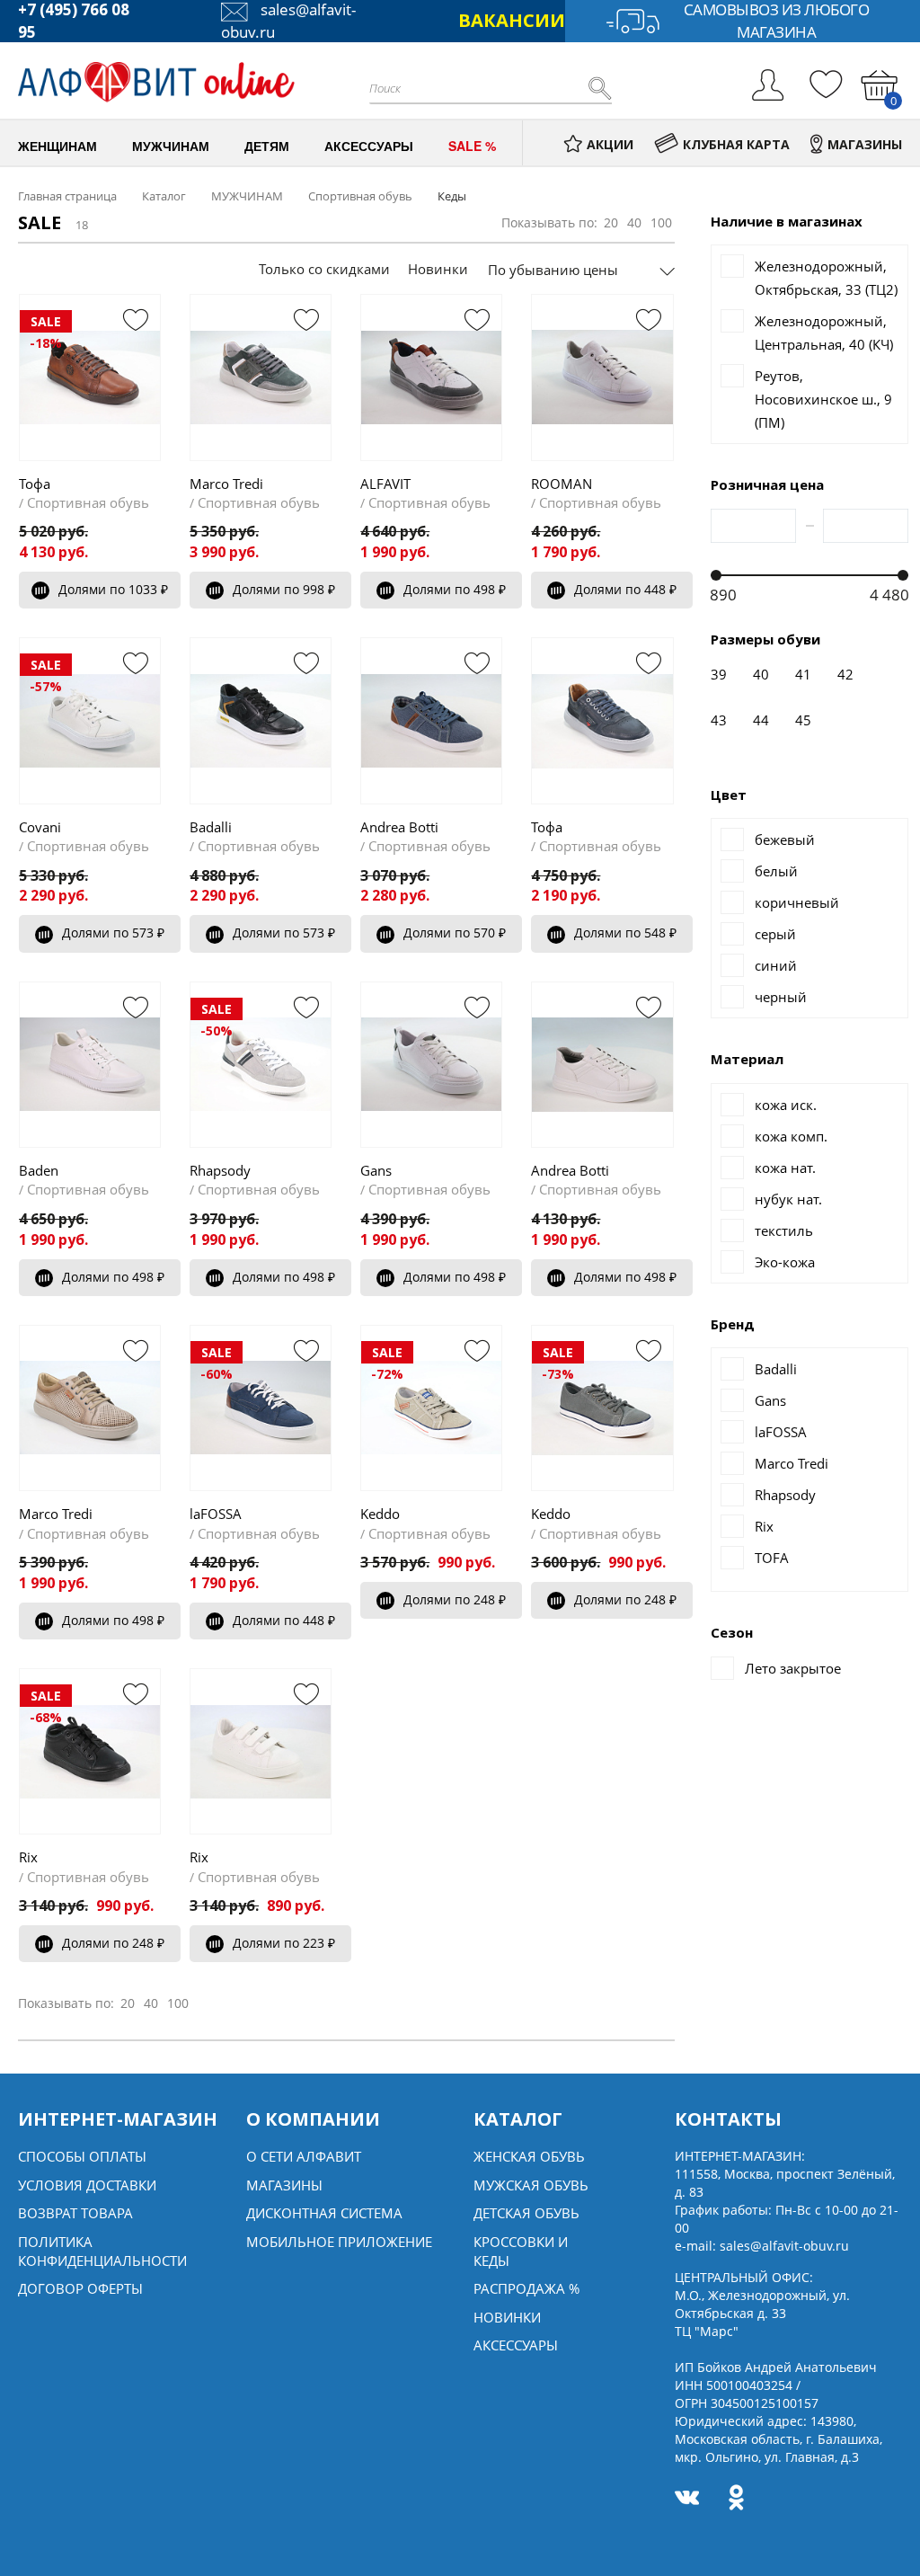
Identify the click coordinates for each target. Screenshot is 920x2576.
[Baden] (90, 1065)
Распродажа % (526, 2288)
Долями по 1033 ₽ (113, 589)
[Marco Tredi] (261, 377)
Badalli (211, 827)
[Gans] (431, 1065)
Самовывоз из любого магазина (777, 21)
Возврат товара (75, 2213)
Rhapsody (220, 1170)
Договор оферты (80, 2288)
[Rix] (261, 1751)
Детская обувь (526, 2213)
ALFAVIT (385, 484)
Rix (28, 1857)
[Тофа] (602, 720)
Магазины (284, 2185)
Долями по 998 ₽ (284, 589)
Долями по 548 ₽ (625, 933)
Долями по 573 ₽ (113, 933)
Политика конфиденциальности (102, 2251)
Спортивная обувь (88, 502)
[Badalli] (261, 720)
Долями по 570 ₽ (455, 933)
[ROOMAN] (602, 377)
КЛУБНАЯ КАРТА (736, 144)
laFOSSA (216, 1514)
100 (661, 222)
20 (611, 222)
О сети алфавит (304, 2156)
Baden (39, 1170)
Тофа (35, 484)
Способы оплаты (82, 2156)
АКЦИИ (610, 144)
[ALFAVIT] (431, 377)
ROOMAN (562, 484)
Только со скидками (324, 269)
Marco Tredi (226, 484)
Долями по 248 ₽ (455, 1599)
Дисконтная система (324, 2213)
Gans (376, 1170)
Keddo (380, 1514)
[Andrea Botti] (431, 720)
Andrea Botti (399, 827)
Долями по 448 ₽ (625, 589)
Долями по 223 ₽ (284, 1943)
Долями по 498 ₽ (455, 589)
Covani (40, 827)
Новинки (438, 269)
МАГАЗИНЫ (865, 144)
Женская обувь (529, 2156)
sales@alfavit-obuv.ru (784, 2246)
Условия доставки (87, 2185)
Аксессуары (516, 2345)
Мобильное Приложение (339, 2242)
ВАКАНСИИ (512, 20)
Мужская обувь (531, 2185)
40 (634, 222)
